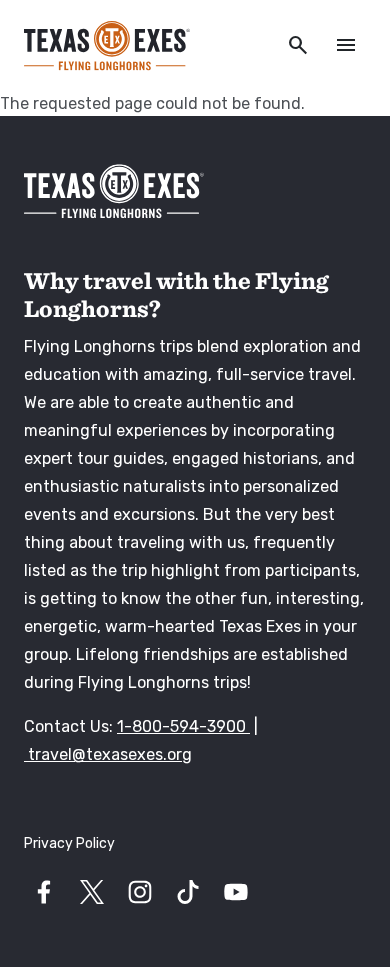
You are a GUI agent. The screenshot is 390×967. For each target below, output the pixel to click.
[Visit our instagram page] (140, 892)
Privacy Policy (69, 843)
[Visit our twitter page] (92, 892)
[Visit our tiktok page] (188, 892)
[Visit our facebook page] (44, 892)
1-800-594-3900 (183, 726)
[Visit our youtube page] (236, 892)
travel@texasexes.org (108, 754)
